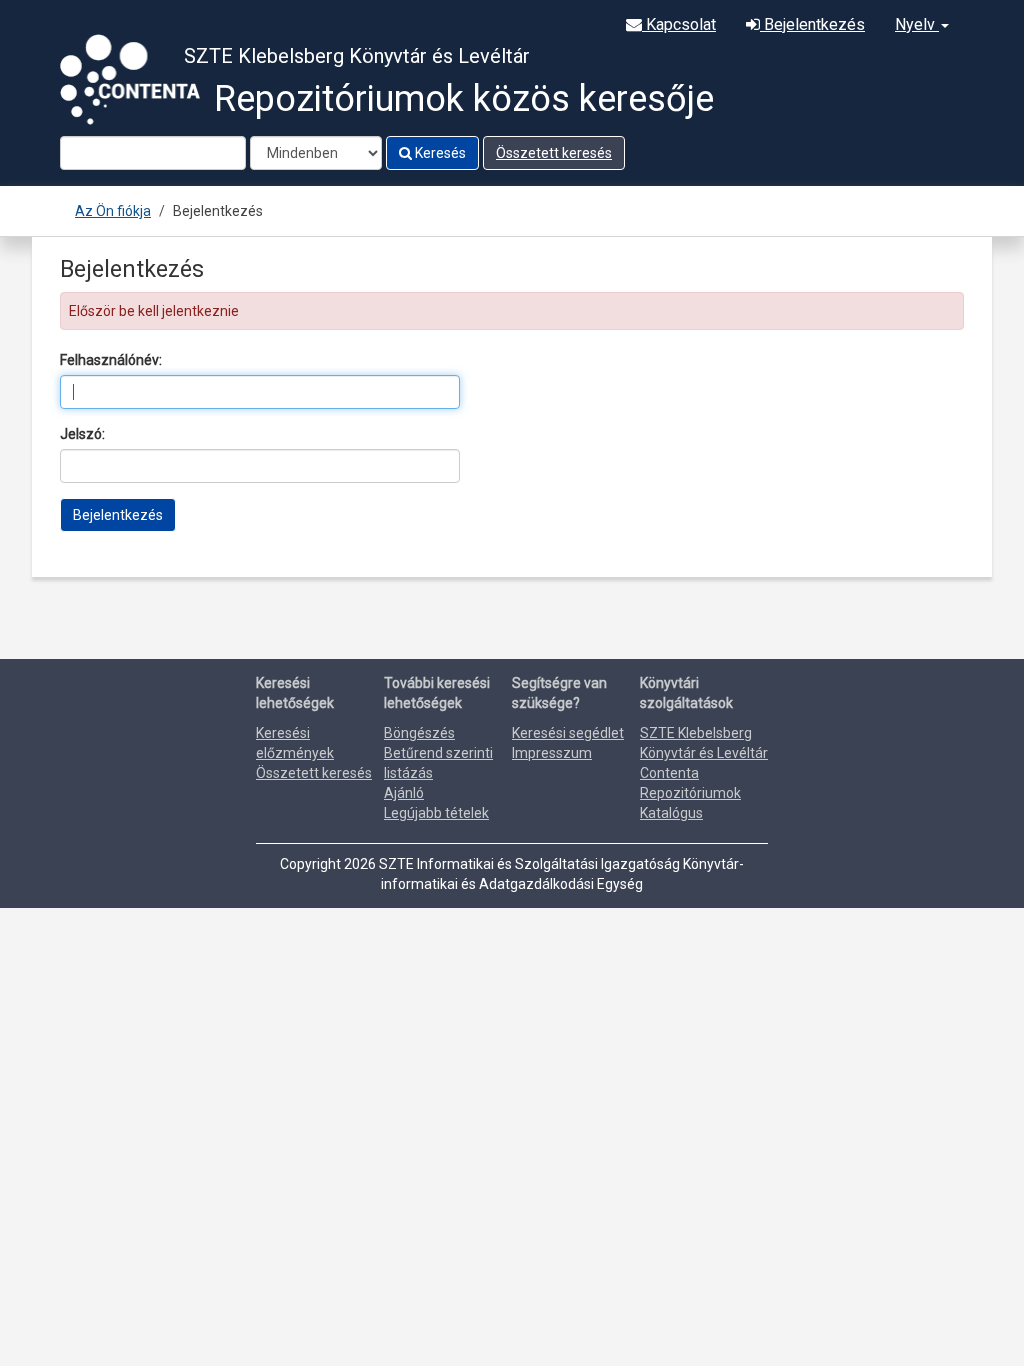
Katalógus (671, 813)
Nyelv (917, 24)
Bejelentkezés (812, 24)
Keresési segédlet (568, 733)
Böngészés (419, 733)
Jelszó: (82, 434)
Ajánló (404, 793)
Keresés (439, 153)
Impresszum (552, 753)
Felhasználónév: (111, 360)
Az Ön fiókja (113, 211)
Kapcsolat (679, 24)
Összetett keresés (554, 153)
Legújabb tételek (436, 813)
